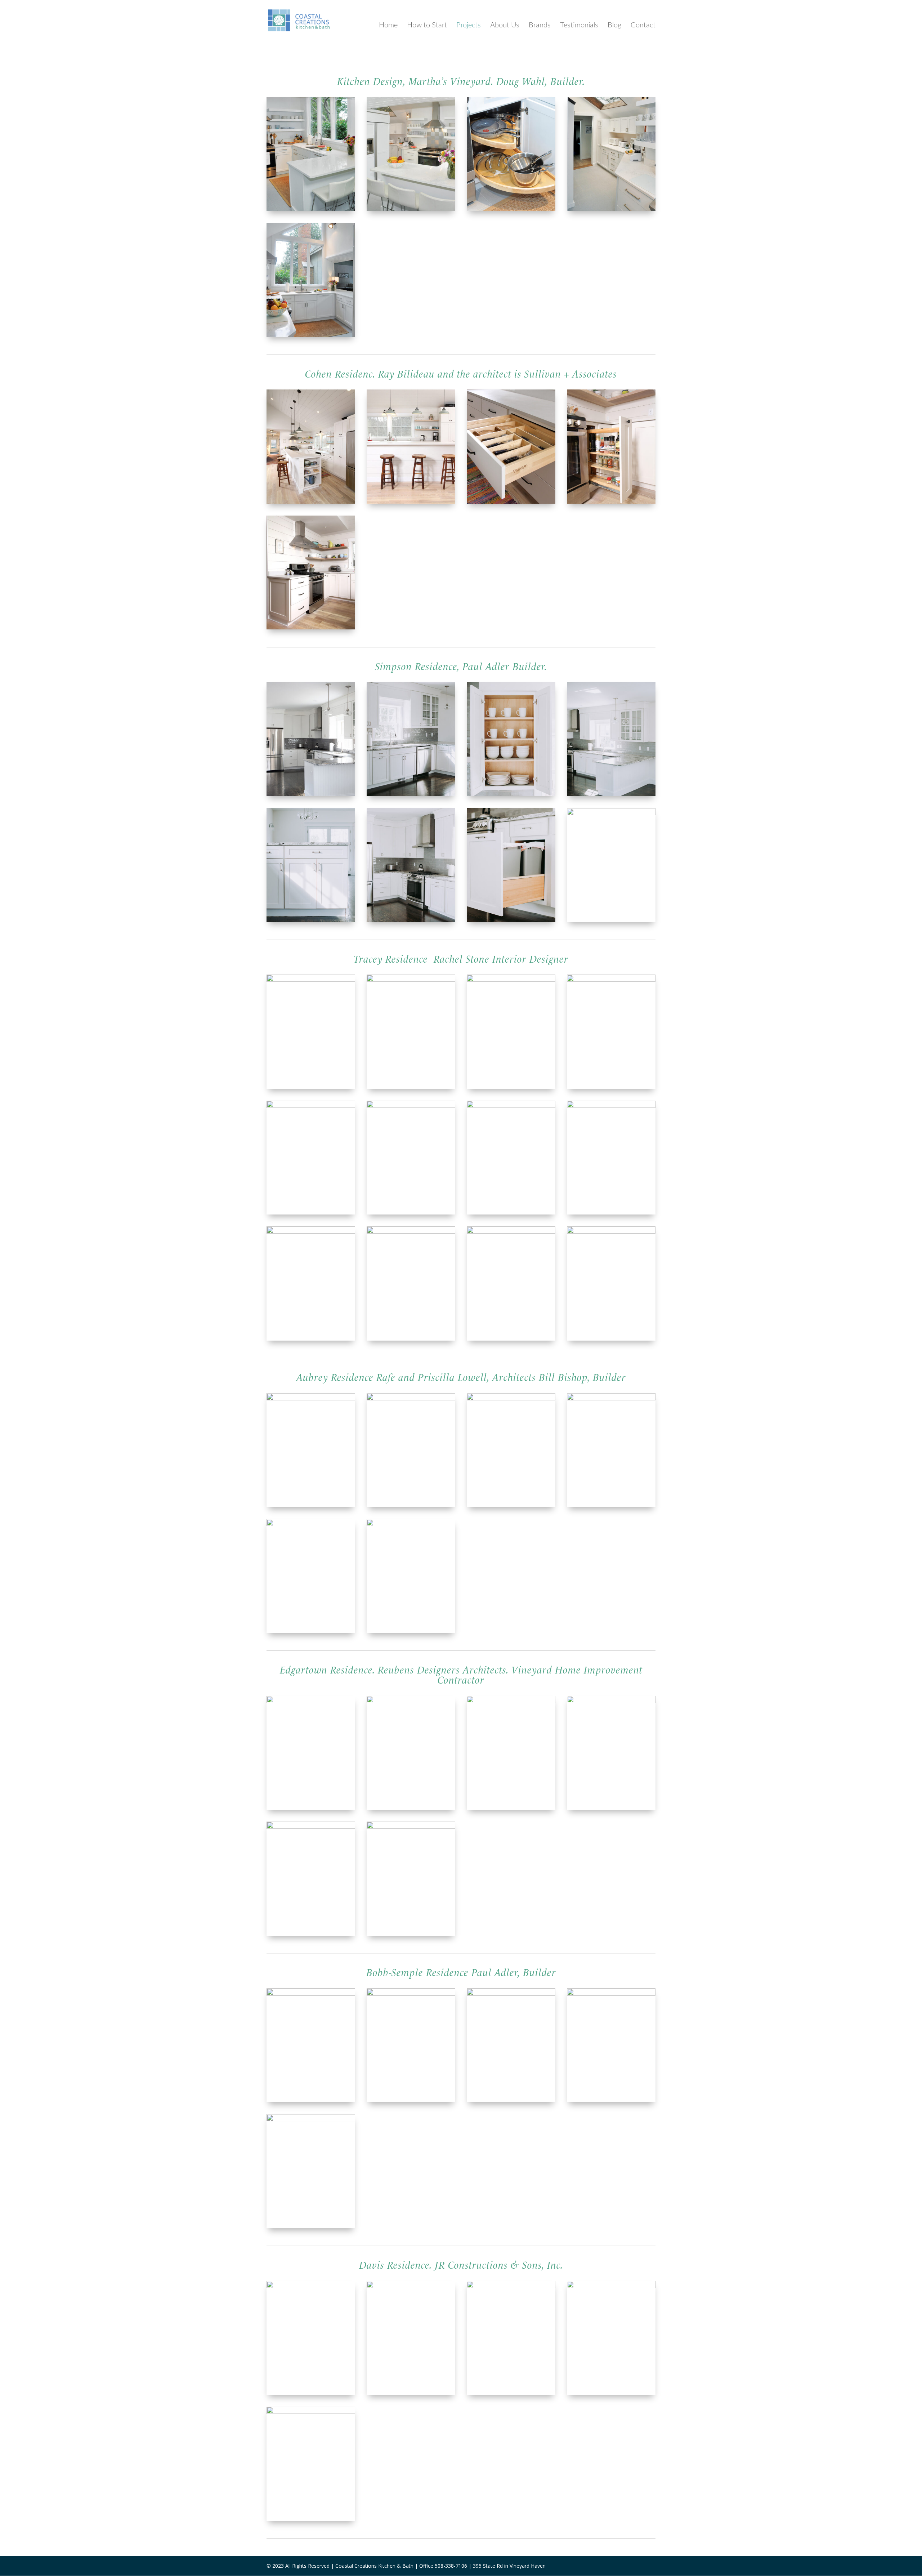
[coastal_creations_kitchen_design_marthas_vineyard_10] (411, 1524)
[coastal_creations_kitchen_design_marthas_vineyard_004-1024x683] (411, 2286)
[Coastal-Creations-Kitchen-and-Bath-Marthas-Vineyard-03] (611, 209)
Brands (540, 25)
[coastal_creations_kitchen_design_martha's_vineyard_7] (311, 1398)
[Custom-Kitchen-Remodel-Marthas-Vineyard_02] (511, 920)
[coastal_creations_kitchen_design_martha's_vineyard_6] (611, 1398)
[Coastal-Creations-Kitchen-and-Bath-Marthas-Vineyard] (311, 335)
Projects (469, 25)
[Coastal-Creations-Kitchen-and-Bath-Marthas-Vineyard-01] (511, 209)
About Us (505, 25)
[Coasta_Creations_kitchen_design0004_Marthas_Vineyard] (311, 627)
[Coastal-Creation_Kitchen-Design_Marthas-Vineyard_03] (411, 1827)
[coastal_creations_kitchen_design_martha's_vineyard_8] (511, 1398)
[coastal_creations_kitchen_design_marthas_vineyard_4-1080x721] (611, 1994)
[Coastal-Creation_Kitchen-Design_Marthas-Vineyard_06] (511, 1701)
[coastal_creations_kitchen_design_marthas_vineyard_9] (411, 1398)
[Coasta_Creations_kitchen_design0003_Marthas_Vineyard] (611, 502)
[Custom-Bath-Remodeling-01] (611, 1232)
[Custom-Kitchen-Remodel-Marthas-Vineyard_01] (511, 794)
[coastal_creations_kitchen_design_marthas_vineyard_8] (311, 1524)
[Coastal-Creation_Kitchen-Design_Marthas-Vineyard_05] (311, 1827)
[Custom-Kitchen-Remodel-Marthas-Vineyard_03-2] (611, 813)
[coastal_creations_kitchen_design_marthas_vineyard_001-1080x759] (511, 2286)
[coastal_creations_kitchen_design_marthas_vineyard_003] (311, 2286)
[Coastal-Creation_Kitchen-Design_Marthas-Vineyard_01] (411, 1701)
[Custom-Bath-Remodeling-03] (511, 1106)
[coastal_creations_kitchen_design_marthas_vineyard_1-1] (311, 1994)
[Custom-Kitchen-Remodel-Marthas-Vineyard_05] (411, 920)
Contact (643, 25)
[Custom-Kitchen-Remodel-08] (511, 1232)
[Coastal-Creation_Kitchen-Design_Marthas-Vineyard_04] (611, 1701)
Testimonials (579, 25)
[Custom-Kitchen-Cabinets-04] (311, 1106)
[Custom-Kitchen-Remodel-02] (611, 980)
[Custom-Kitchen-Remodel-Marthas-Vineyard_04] (411, 794)
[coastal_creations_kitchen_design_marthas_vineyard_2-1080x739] (411, 1994)
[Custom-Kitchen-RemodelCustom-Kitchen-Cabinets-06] (411, 980)
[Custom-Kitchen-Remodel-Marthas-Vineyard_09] (611, 794)
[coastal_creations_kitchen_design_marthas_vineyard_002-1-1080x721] (611, 2286)
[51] (411, 1232)
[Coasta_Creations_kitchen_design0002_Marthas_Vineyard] (411, 502)
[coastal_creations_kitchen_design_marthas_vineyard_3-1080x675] (311, 2119)
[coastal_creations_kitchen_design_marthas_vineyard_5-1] (511, 1994)
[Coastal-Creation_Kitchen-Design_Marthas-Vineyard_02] (311, 1701)
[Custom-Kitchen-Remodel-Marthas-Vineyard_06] (311, 920)
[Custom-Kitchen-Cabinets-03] (411, 1106)
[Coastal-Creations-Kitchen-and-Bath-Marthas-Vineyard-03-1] (311, 209)
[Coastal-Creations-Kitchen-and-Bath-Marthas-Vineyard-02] (411, 209)
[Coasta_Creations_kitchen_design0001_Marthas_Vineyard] (511, 502)
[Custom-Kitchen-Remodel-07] (311, 980)
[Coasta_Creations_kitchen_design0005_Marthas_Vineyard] (311, 502)
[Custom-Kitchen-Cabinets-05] (611, 1106)
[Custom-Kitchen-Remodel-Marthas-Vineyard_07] (311, 794)
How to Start (427, 25)
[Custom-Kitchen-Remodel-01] (511, 980)
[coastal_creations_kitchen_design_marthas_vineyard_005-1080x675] (311, 2412)
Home (388, 25)
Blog (614, 25)
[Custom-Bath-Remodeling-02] (311, 1232)
